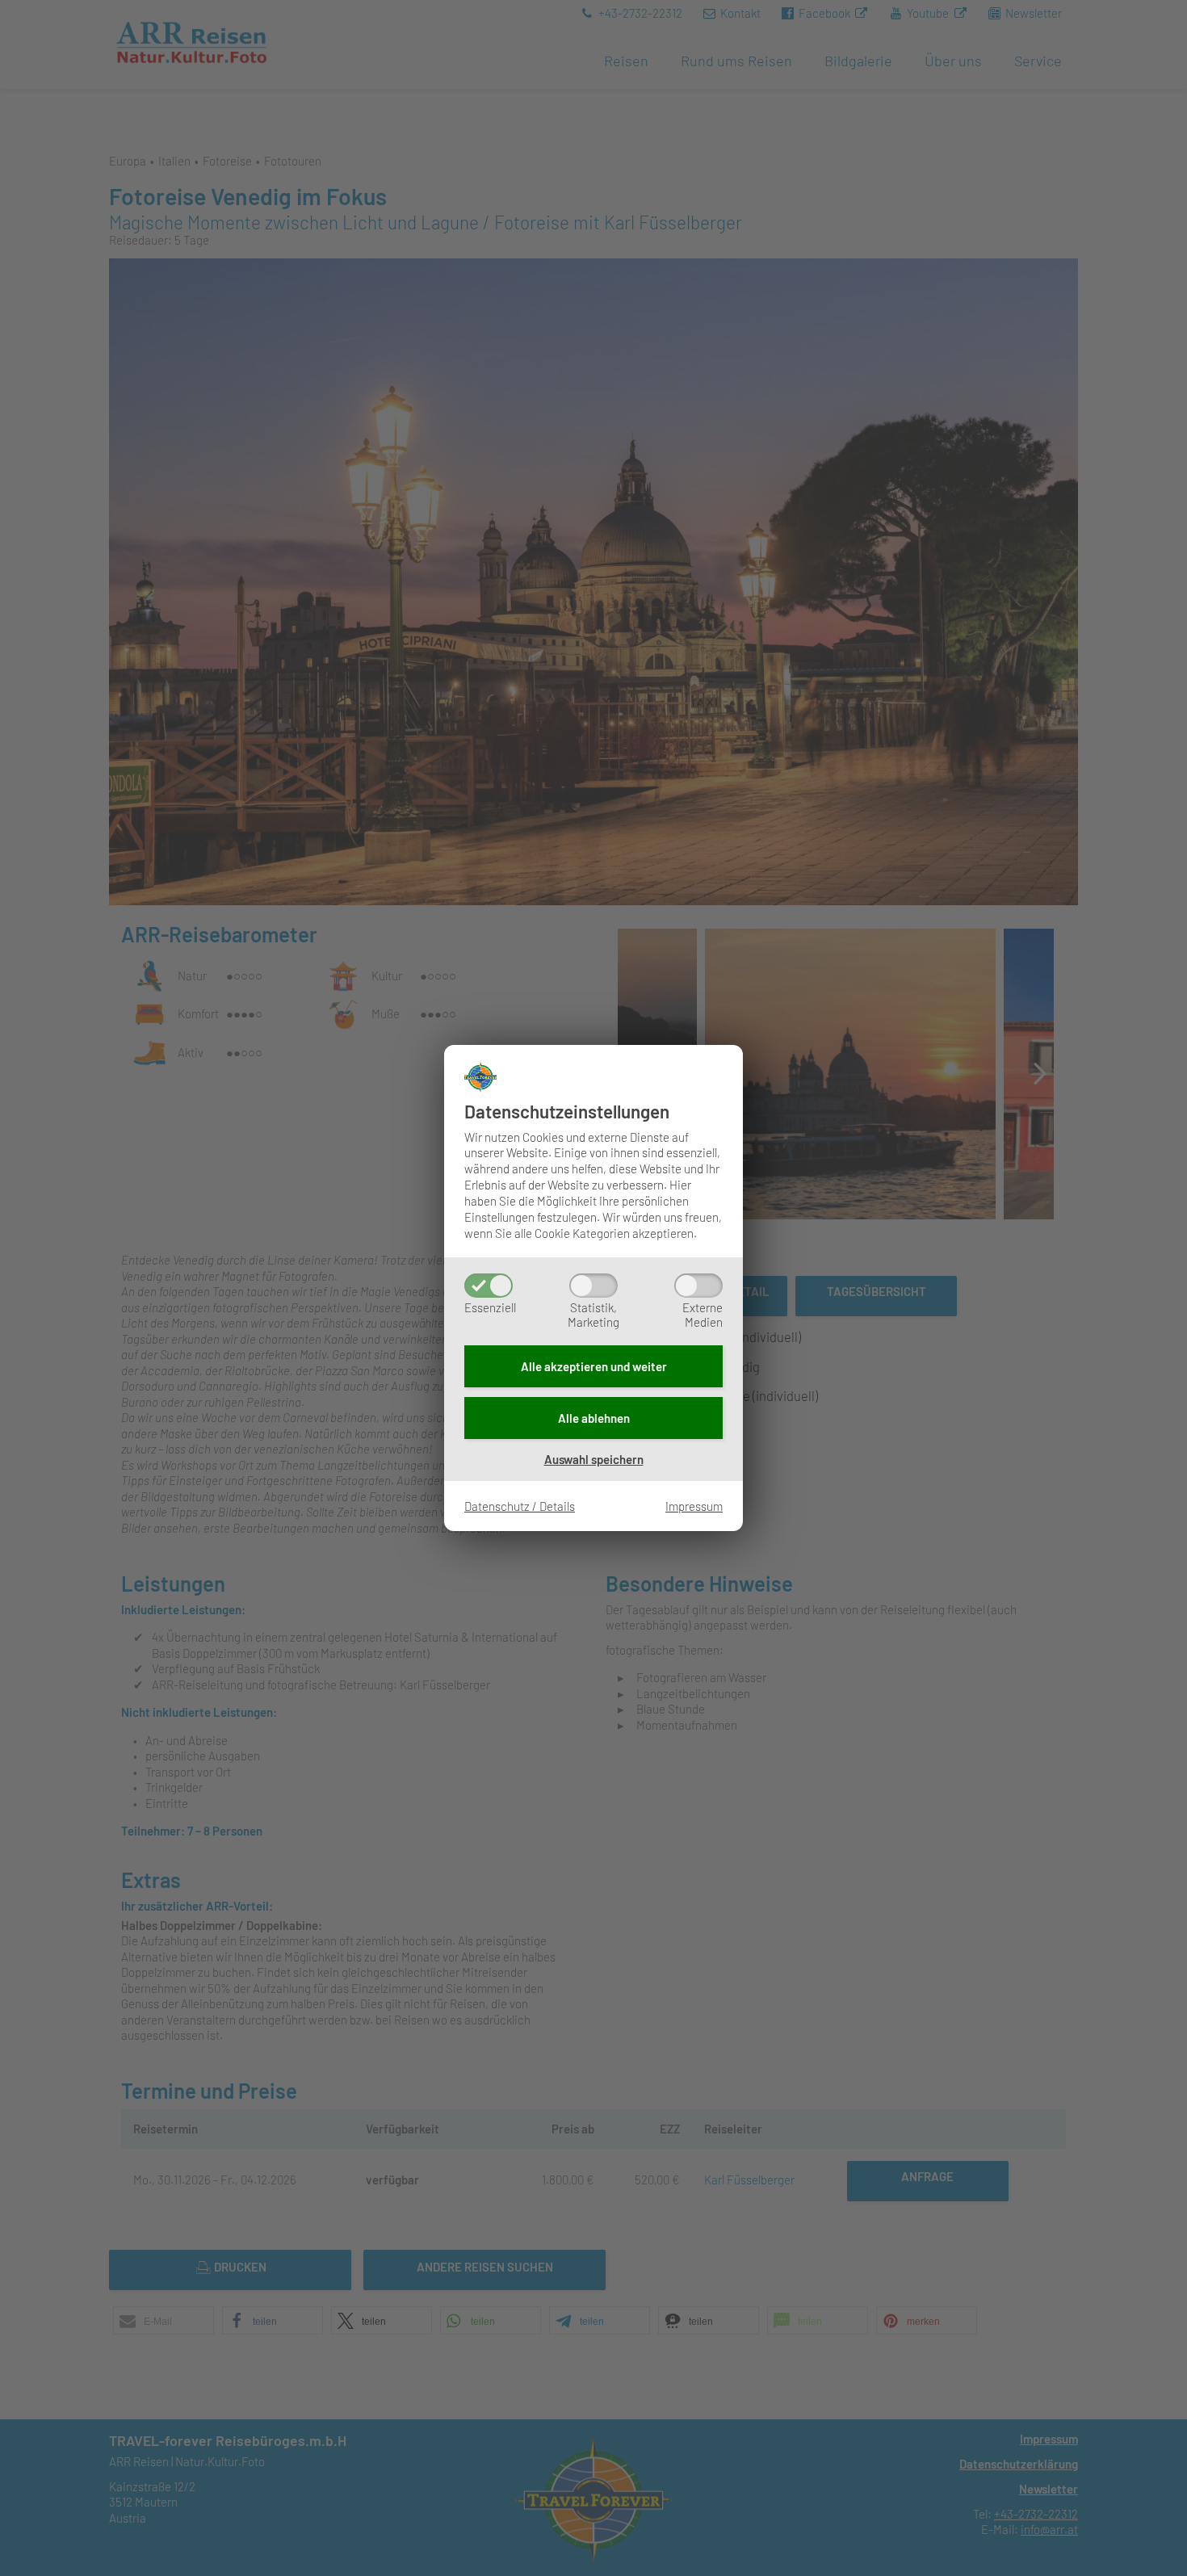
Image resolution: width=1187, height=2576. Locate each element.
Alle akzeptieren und (594, 1366)
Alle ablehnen (594, 1418)
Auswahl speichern (594, 1459)
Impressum (694, 1506)
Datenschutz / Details (520, 1506)
